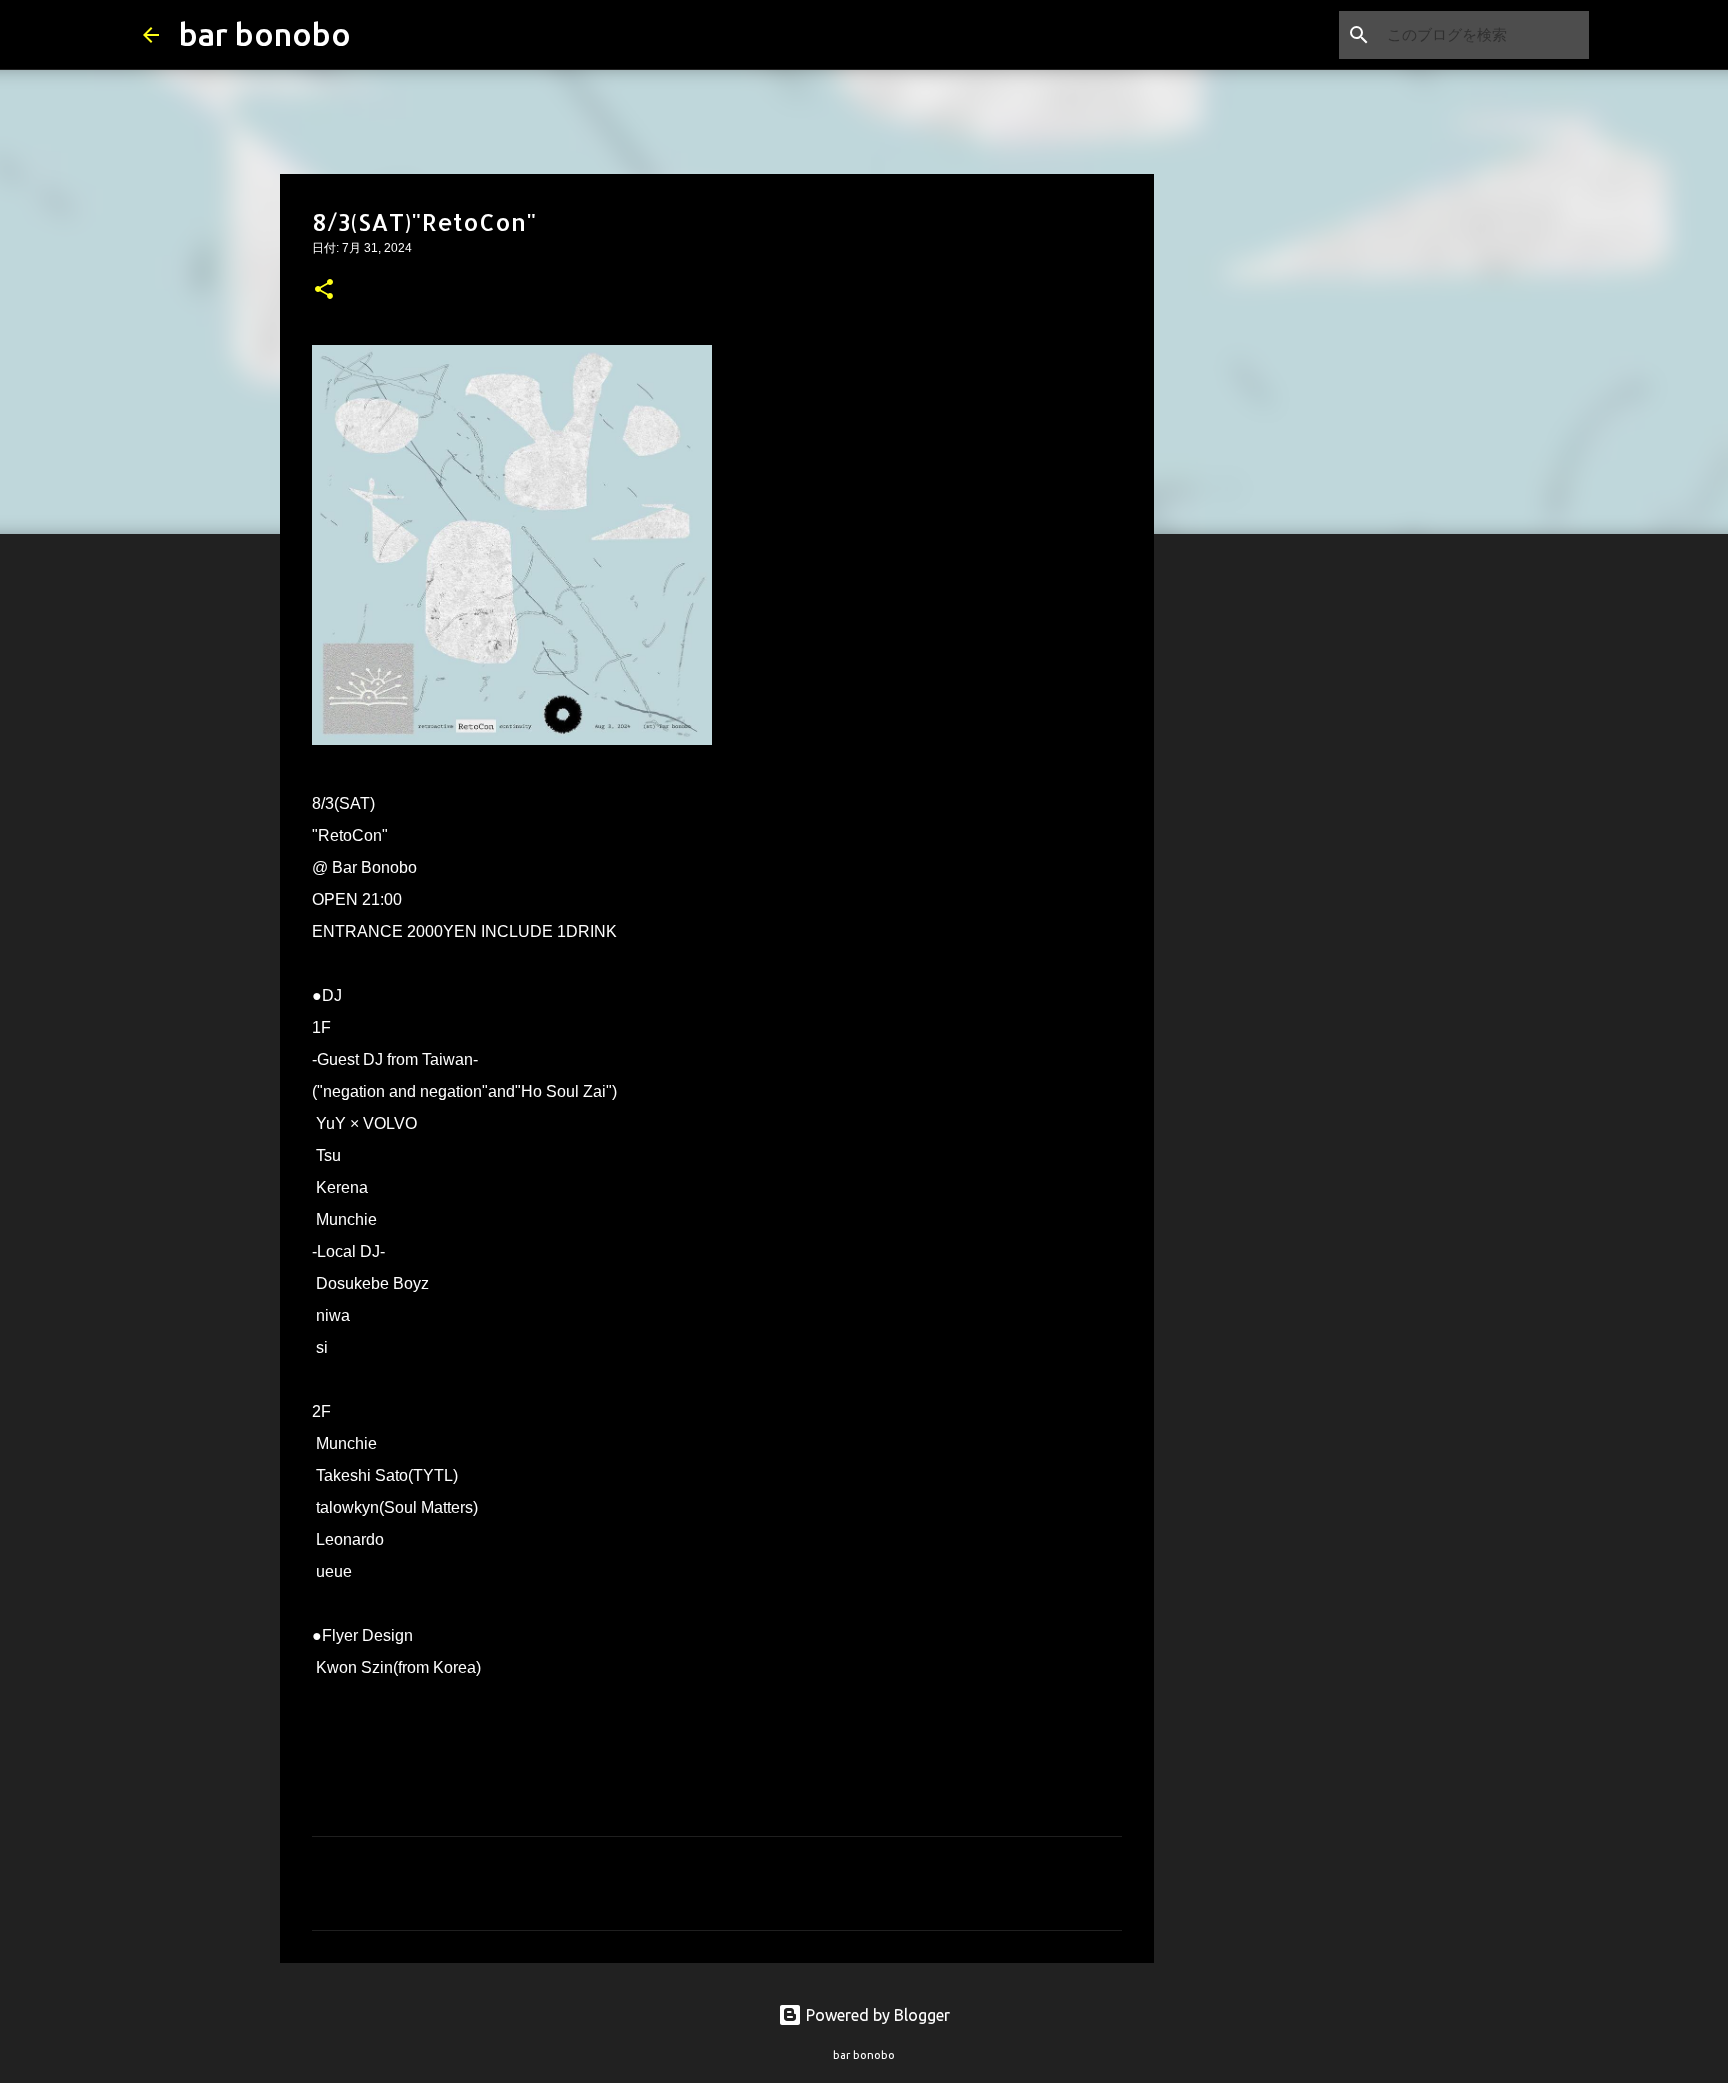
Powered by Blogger (876, 2015)
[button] (324, 291)
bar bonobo (265, 34)
